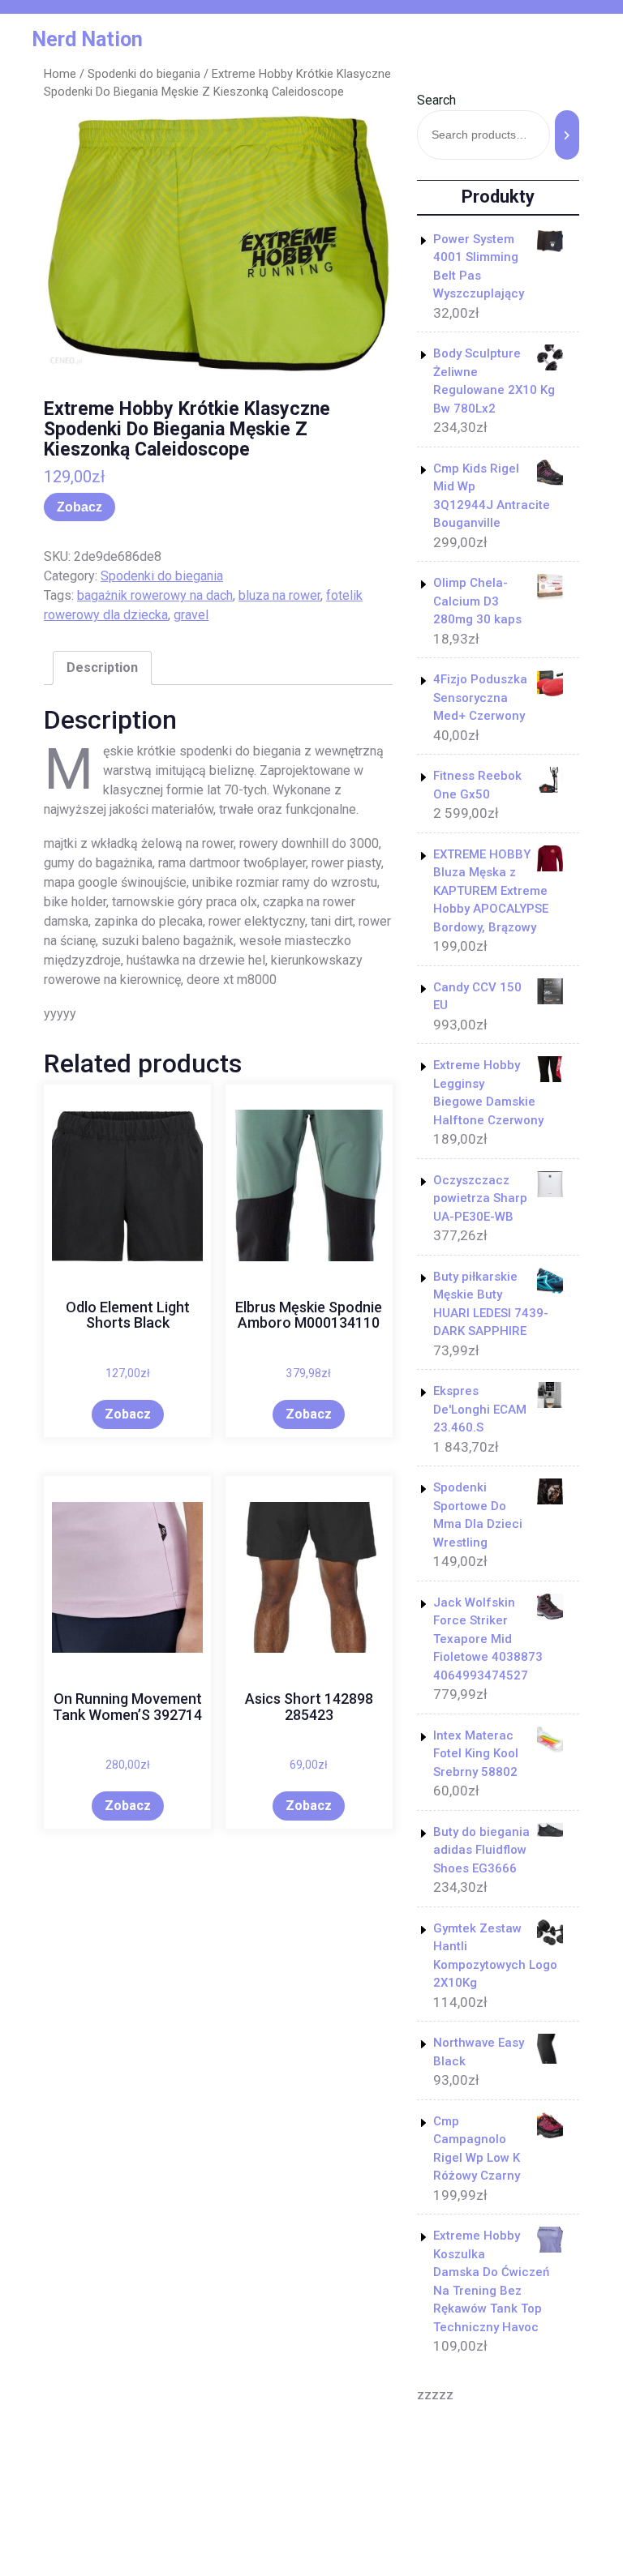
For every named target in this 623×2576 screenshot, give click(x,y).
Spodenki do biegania (144, 74)
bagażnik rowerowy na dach (155, 595)
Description (102, 668)
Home (60, 74)
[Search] (567, 135)
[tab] (102, 668)
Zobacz (79, 507)
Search (436, 100)
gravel (191, 615)
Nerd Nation (87, 39)
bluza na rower (279, 595)
